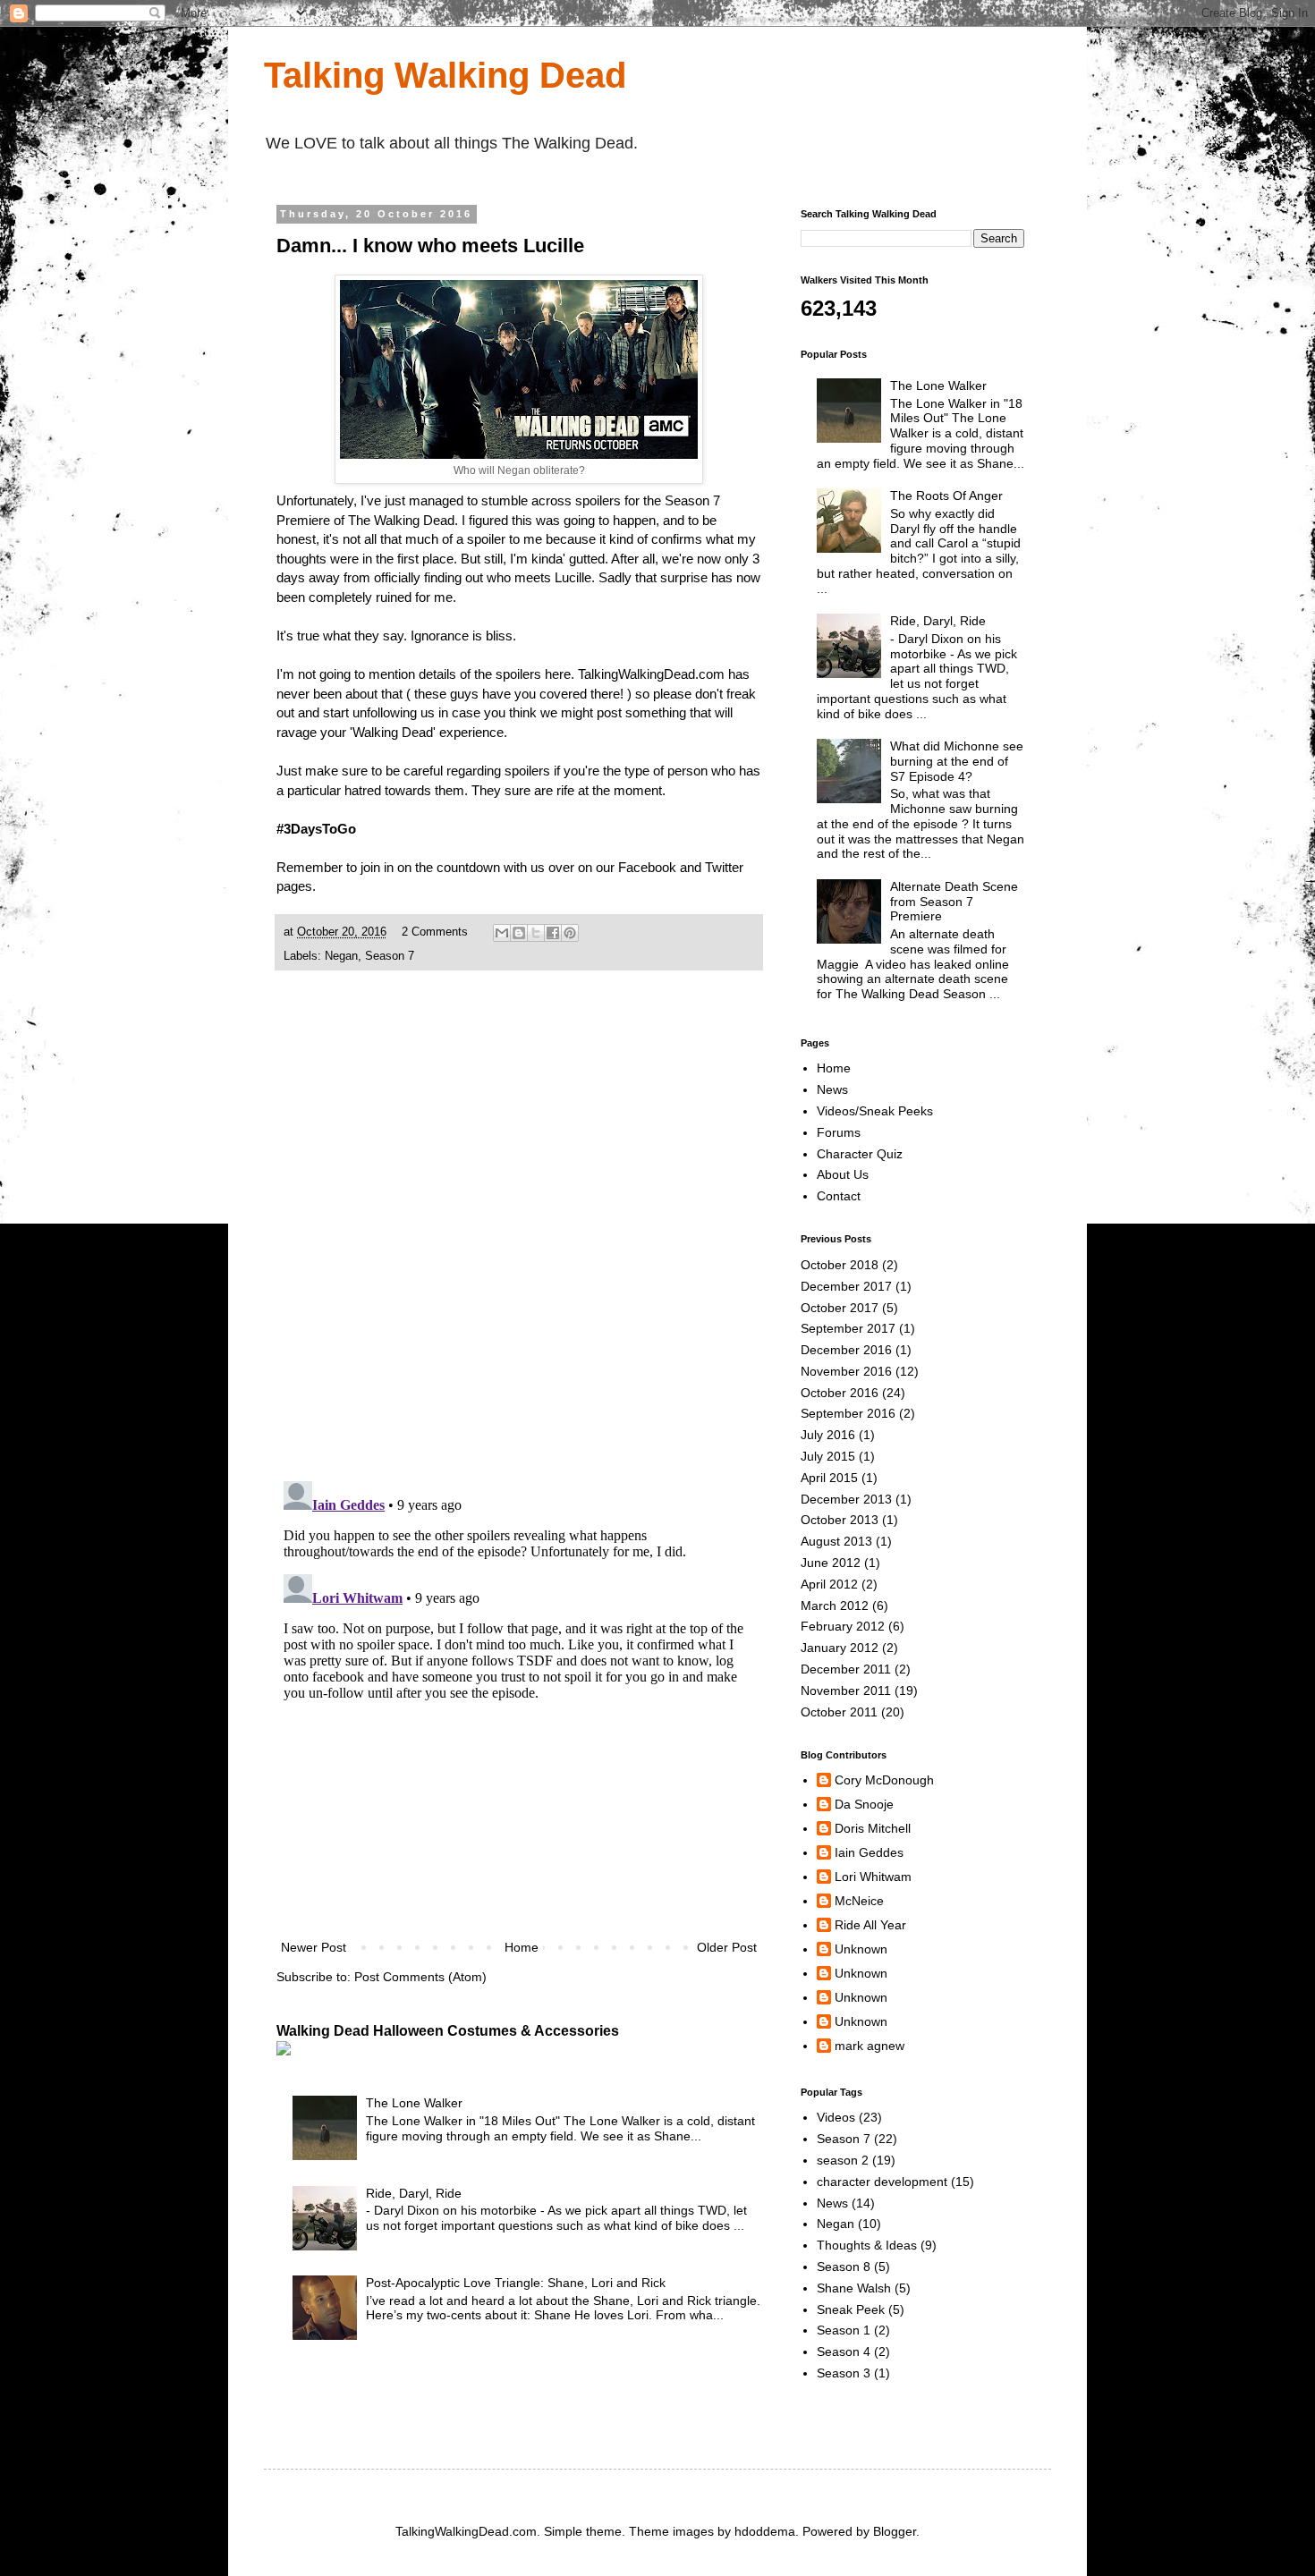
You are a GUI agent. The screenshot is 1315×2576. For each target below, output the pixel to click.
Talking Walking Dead (445, 75)
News (832, 1089)
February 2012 (843, 1626)
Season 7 (390, 956)
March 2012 (835, 1606)
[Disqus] (519, 1234)
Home (522, 1947)
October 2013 (840, 1520)
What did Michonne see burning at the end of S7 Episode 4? (957, 761)
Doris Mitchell (873, 1828)
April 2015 (829, 1478)
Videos (836, 2117)
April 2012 (829, 1584)
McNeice (859, 1901)
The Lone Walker (414, 2103)
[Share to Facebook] (553, 933)
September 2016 (848, 1413)
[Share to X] (536, 933)
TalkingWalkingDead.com (651, 674)
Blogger (895, 2531)
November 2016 (846, 1371)
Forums (839, 1132)
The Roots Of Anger (946, 496)
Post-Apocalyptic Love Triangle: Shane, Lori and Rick (516, 2283)
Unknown (861, 1949)
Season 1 (844, 2330)
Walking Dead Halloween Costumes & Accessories (448, 2030)
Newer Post (314, 1947)
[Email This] (502, 933)
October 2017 (840, 1308)
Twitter (724, 867)
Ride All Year (870, 1925)
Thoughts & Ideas (867, 2245)
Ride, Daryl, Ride (414, 2193)
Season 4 (844, 2351)
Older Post (727, 1947)
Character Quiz (860, 1154)
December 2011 (846, 1669)
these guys (446, 694)
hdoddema (765, 2531)
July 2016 (828, 1435)
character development (882, 2182)
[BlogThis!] (519, 933)
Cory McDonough (884, 1780)
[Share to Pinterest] (570, 933)
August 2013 (836, 1541)
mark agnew (870, 2046)
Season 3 (844, 2373)
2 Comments (435, 932)
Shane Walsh (854, 2288)
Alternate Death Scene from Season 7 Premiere (954, 902)
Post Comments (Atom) (420, 1977)
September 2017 (848, 1328)
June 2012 (831, 1563)
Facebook (647, 867)
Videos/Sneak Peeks (875, 1111)
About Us (843, 1174)
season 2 (843, 2160)
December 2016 (846, 1350)
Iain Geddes (869, 1852)
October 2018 (840, 1265)
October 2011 (839, 1712)
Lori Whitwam (873, 1877)
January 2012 (840, 1648)
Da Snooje (864, 1804)
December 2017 (846, 1286)
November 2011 (846, 1690)
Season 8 (844, 2267)
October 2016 (840, 1393)
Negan (341, 956)
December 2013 (846, 1499)
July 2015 (828, 1456)
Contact (839, 1196)
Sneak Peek (851, 2309)
